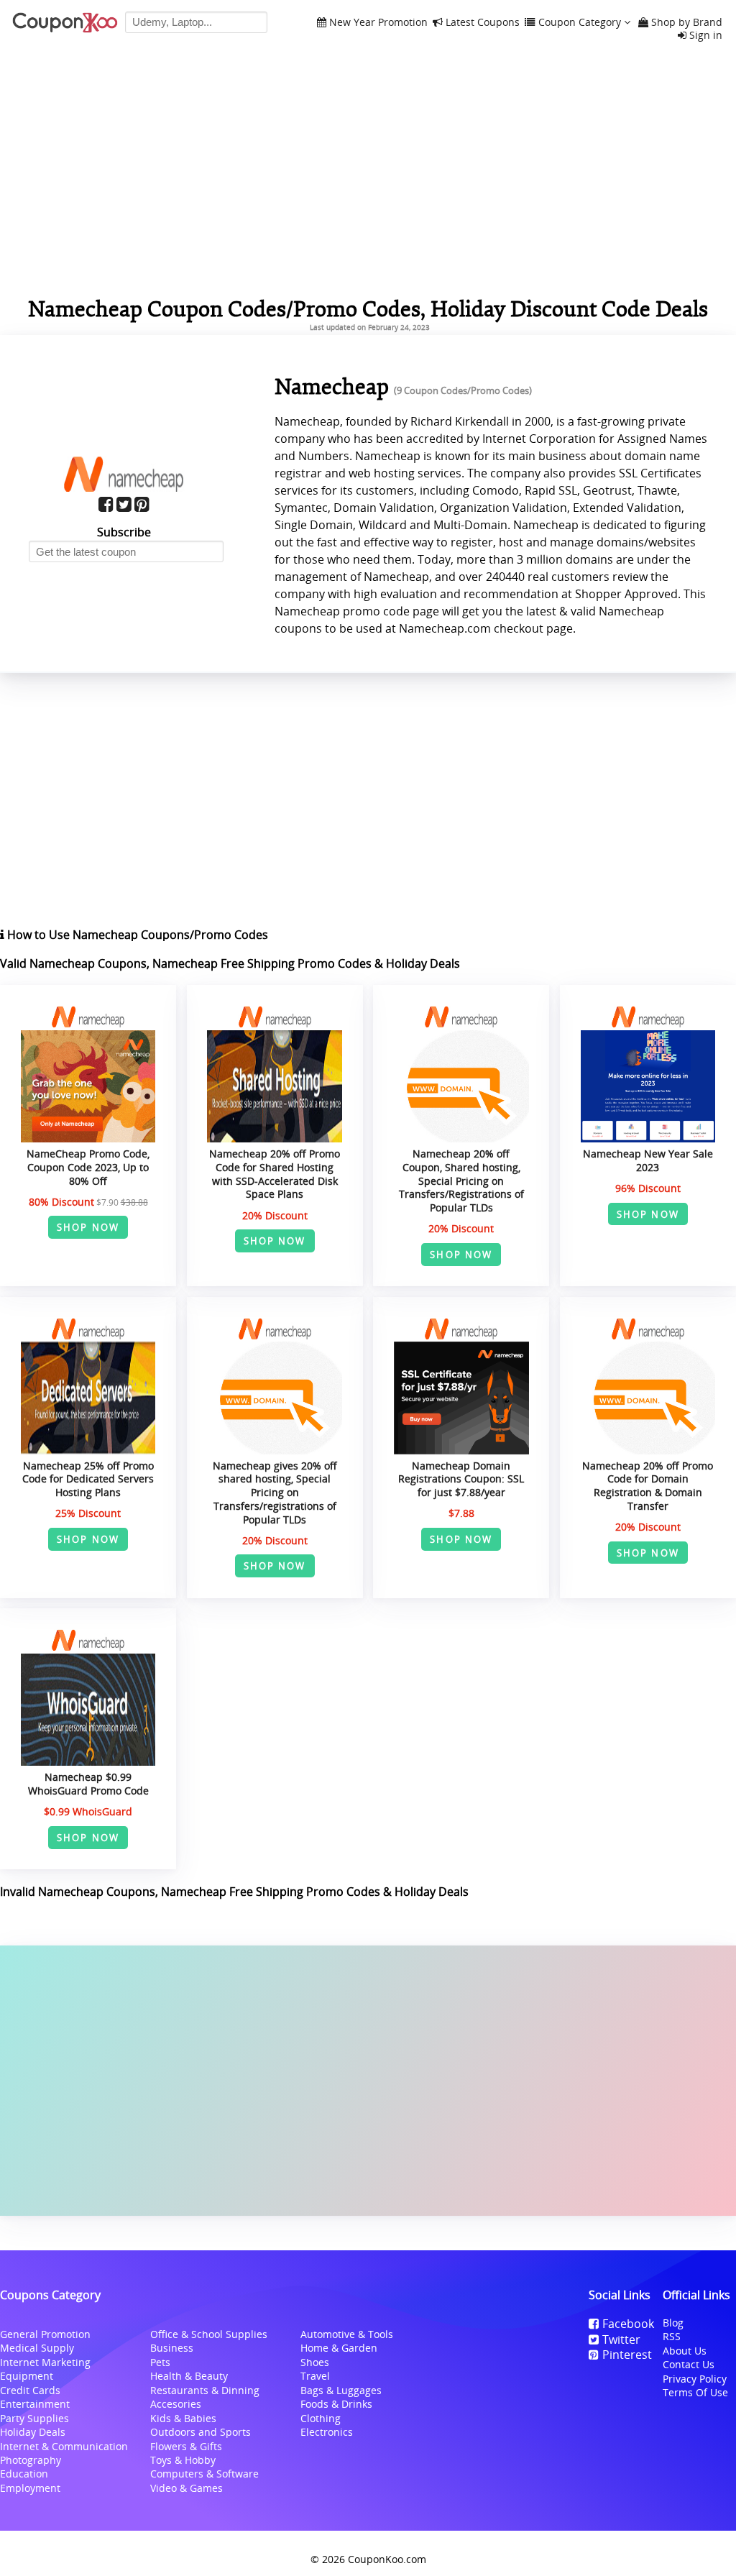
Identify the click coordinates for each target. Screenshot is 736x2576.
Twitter (621, 2339)
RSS (672, 2336)
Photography (31, 2460)
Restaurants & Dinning (205, 2390)
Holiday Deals (33, 2432)
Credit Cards (30, 2390)
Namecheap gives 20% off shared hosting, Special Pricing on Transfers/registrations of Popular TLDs (275, 1493)
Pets (160, 2362)
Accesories (176, 2404)
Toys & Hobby (183, 2460)
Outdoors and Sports (201, 2432)
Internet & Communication (64, 2446)
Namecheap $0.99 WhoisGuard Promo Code (88, 1784)
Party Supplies (34, 2418)
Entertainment (35, 2404)
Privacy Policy (695, 2379)
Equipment (27, 2376)
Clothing (321, 2418)
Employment (30, 2488)
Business (172, 2348)
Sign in (706, 36)
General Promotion (45, 2334)
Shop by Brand (687, 23)
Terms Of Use (695, 2392)
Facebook (628, 2324)
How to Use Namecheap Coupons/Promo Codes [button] (136, 935)
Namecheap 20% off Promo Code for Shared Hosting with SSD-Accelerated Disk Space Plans (275, 1174)
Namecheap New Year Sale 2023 (648, 1160)
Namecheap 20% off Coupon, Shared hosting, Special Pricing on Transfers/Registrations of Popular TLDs (461, 1181)
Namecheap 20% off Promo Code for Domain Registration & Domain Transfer (648, 1486)
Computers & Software (204, 2474)
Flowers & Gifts (186, 2446)
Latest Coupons (483, 23)
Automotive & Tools (347, 2334)
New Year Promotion (378, 23)
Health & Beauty (189, 2376)
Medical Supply (37, 2348)
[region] (368, 168)
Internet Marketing (45, 2362)
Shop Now (88, 1227)
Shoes (315, 2362)
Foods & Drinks (336, 2404)
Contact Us (689, 2364)
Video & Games (187, 2488)
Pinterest (627, 2355)
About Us (685, 2351)
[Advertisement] (368, 2081)
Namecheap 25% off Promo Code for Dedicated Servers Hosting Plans (88, 1479)
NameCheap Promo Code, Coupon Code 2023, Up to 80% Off (88, 1167)
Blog (673, 2323)
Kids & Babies (183, 2418)
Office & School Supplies (209, 2334)
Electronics (327, 2432)
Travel (315, 2376)
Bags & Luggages (341, 2390)
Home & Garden (339, 2348)
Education (24, 2474)
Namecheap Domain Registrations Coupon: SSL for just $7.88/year (461, 1479)
